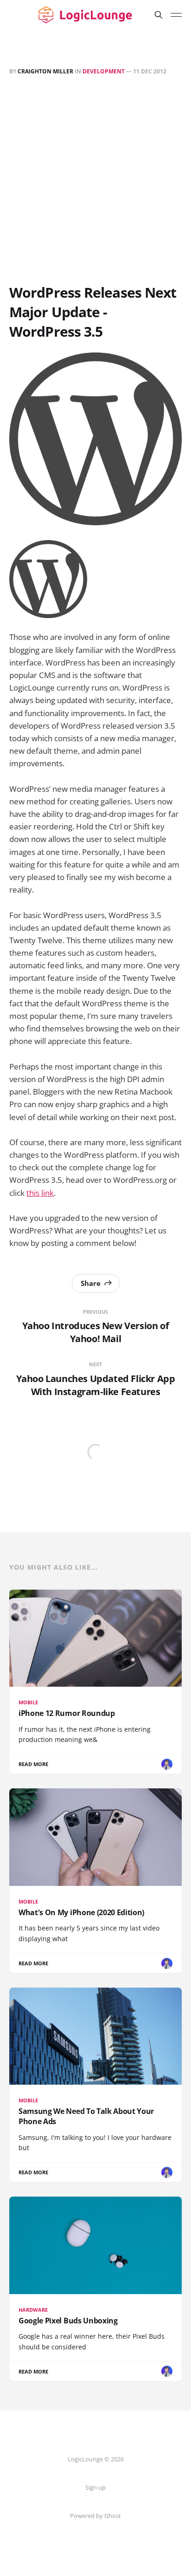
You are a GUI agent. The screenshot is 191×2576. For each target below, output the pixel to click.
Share (91, 1283)
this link (40, 1193)
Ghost (113, 2516)
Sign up (95, 2487)
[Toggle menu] (176, 15)
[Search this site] (159, 15)
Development (104, 71)
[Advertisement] (95, 182)
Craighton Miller (45, 71)
